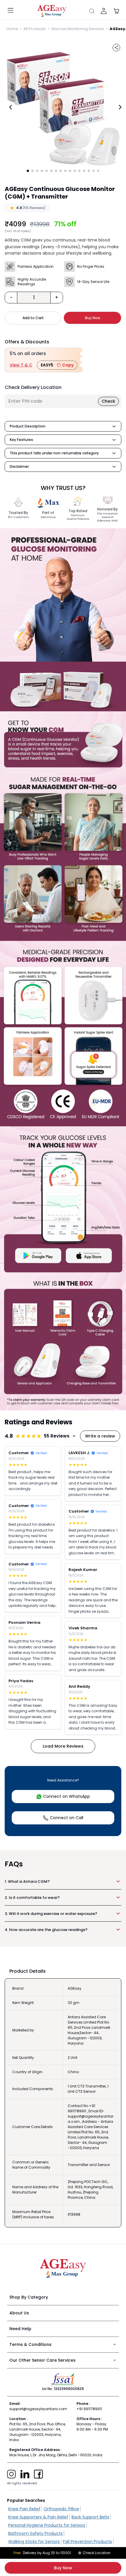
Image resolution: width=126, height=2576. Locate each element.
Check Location (97, 2553)
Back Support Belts (90, 2517)
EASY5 (57, 365)
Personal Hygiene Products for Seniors (47, 2525)
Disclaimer (19, 466)
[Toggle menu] (11, 11)
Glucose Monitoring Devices (78, 29)
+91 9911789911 (89, 2409)
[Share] (116, 48)
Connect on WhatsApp (67, 1796)
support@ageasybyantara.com (38, 2409)
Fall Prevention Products (87, 2542)
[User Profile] (104, 11)
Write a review (100, 1436)
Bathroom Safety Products (35, 2533)
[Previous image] (11, 107)
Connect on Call (67, 1818)
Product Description (28, 426)
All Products (35, 29)
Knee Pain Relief (24, 2509)
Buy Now (63, 2568)
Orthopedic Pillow (61, 2509)
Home (12, 29)
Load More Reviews (63, 1746)
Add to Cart (33, 318)
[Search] (92, 11)
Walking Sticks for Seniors (34, 2542)
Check (108, 401)
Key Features (21, 440)
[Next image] (120, 107)
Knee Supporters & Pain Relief (38, 2517)
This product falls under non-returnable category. (55, 453)
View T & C (21, 365)
